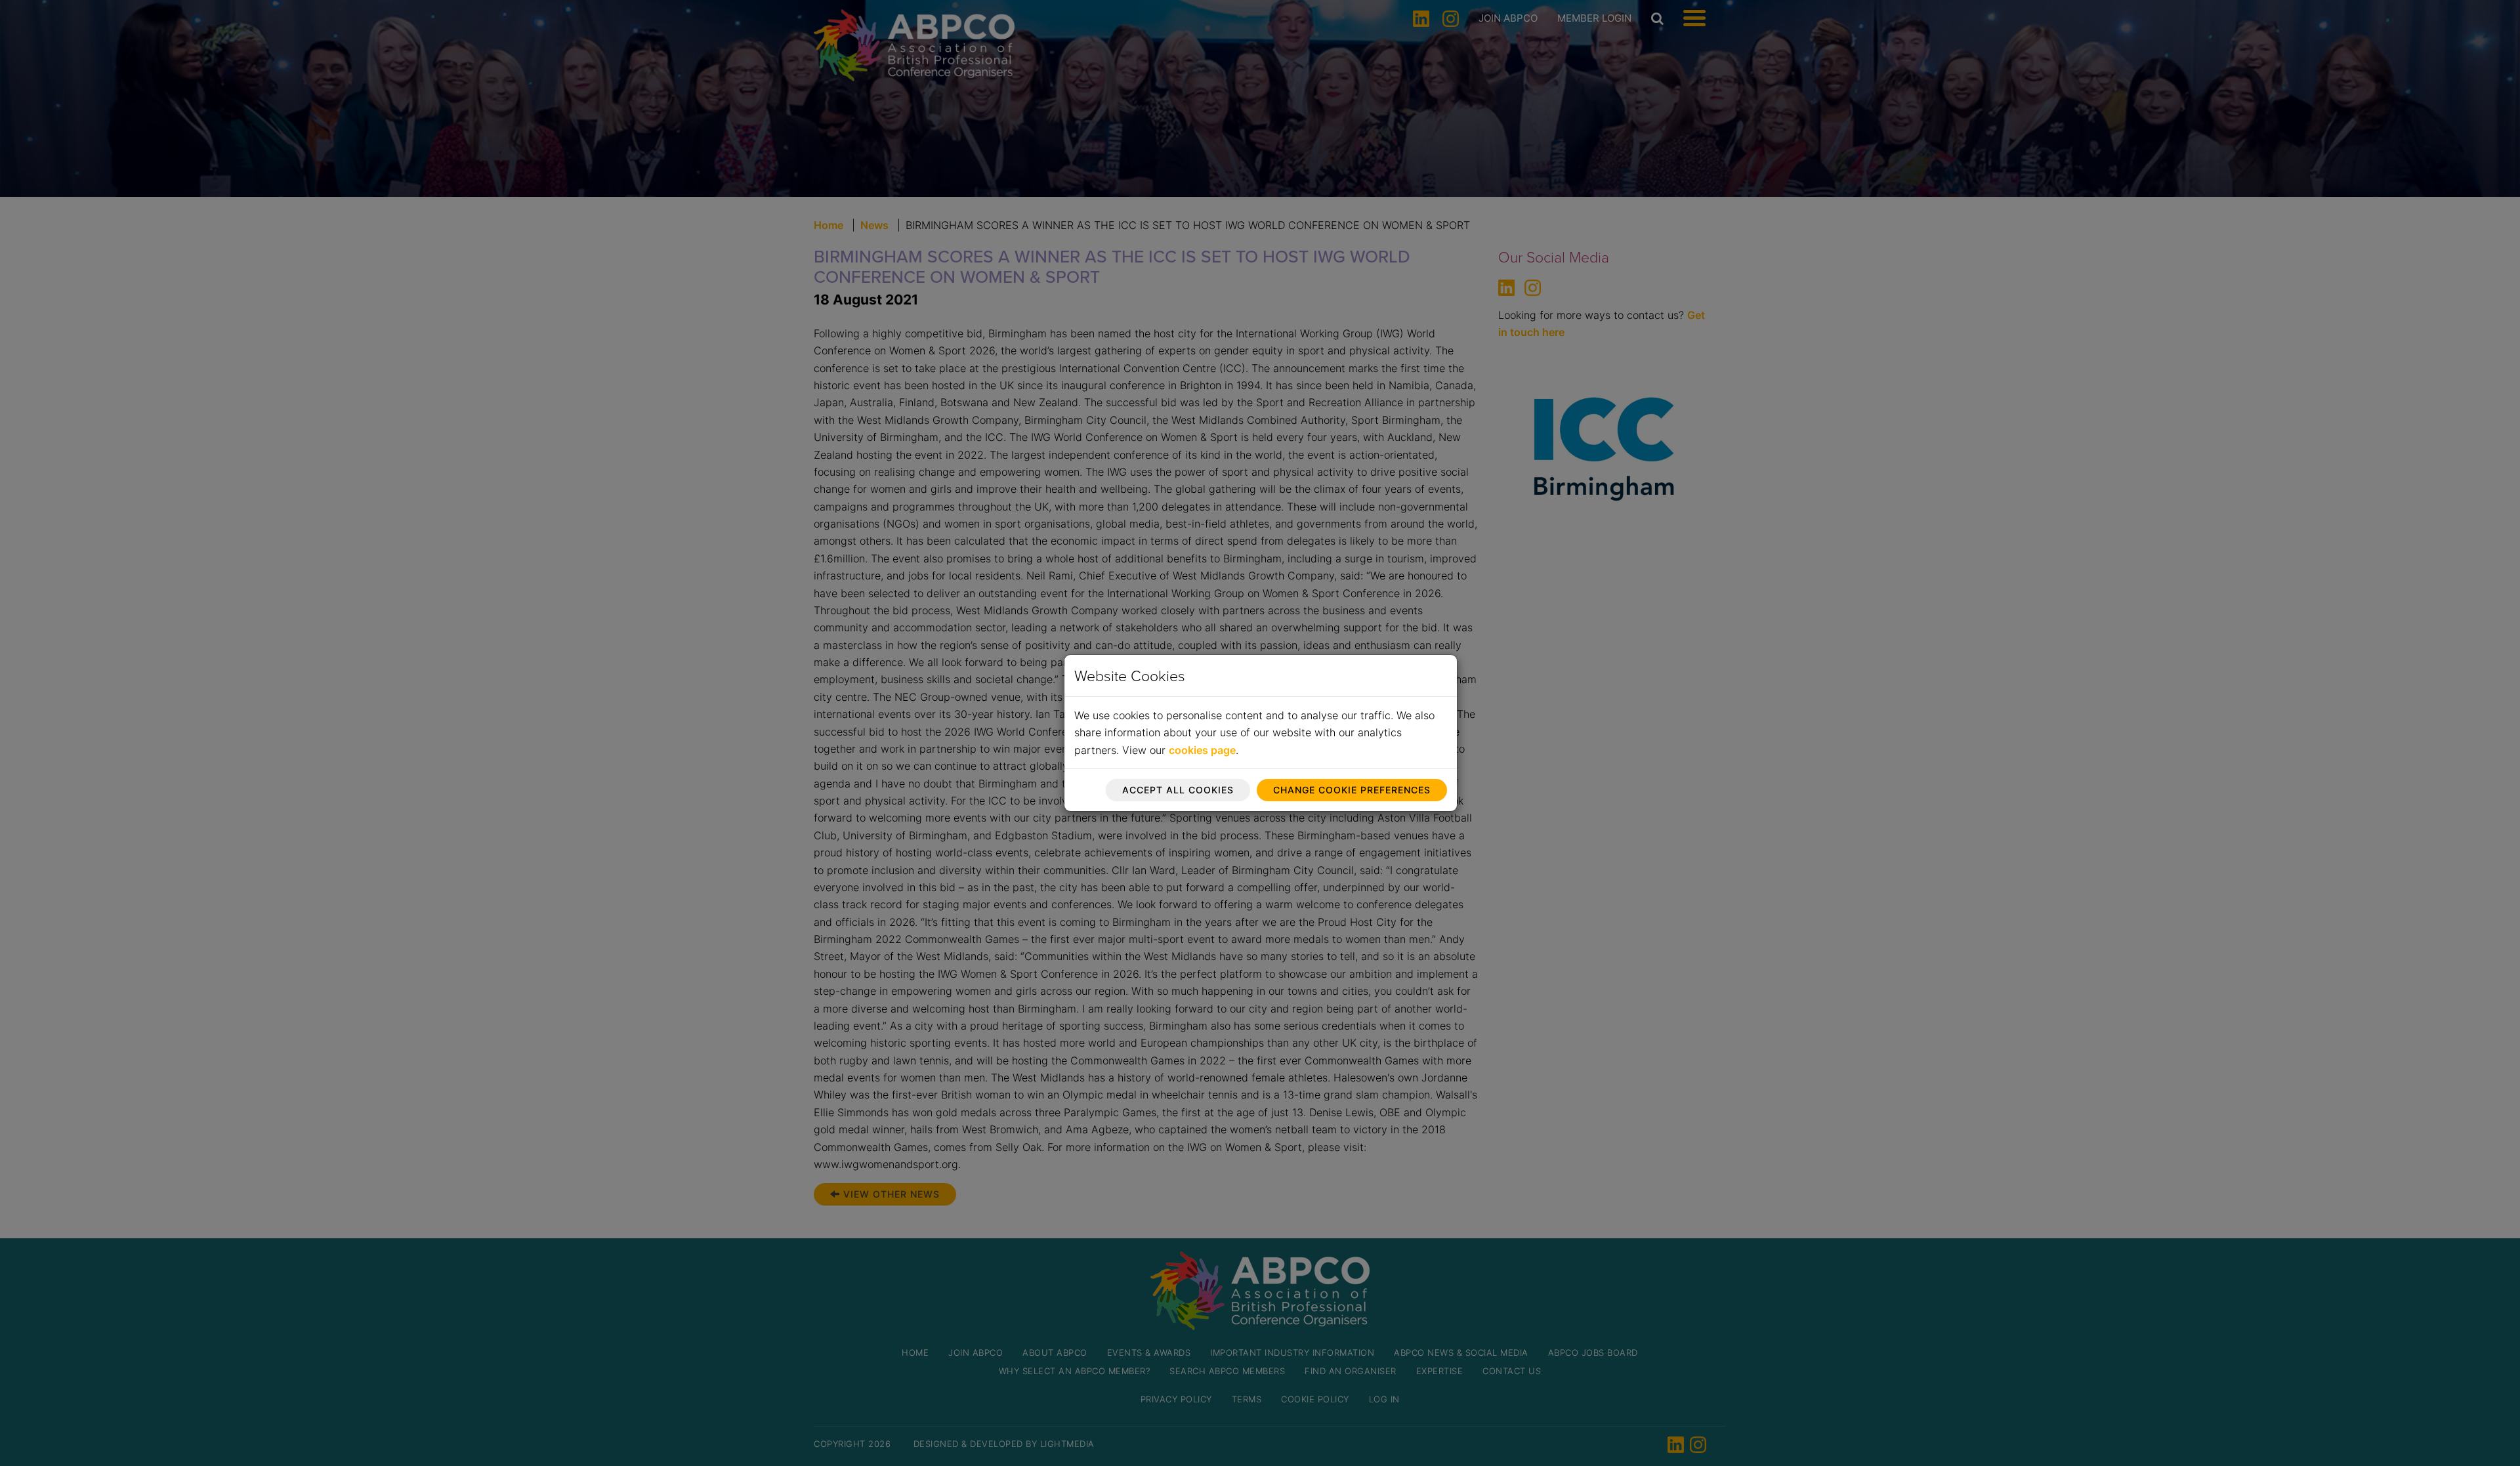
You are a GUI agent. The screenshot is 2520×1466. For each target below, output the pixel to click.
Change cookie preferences (1352, 790)
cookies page (1202, 750)
